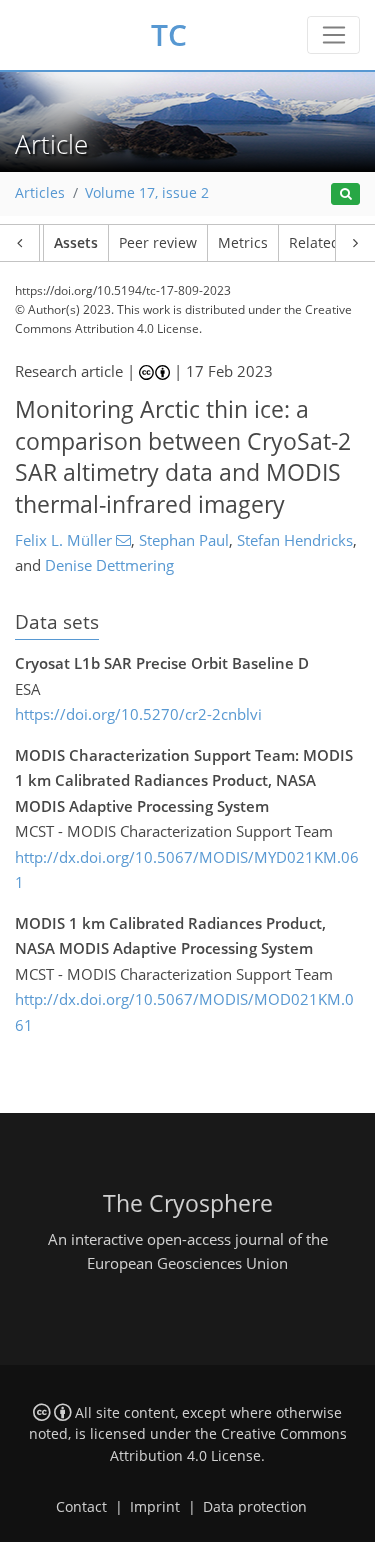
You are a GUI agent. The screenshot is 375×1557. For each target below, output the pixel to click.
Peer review (158, 243)
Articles (40, 193)
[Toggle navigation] (333, 35)
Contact (81, 1507)
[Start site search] (345, 194)
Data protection (255, 1507)
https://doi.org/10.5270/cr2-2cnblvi (138, 714)
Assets (76, 243)
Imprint (155, 1507)
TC (169, 34)
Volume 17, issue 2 (147, 193)
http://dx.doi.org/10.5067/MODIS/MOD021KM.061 (184, 1012)
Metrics (243, 243)
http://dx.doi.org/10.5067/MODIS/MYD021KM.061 (187, 870)
